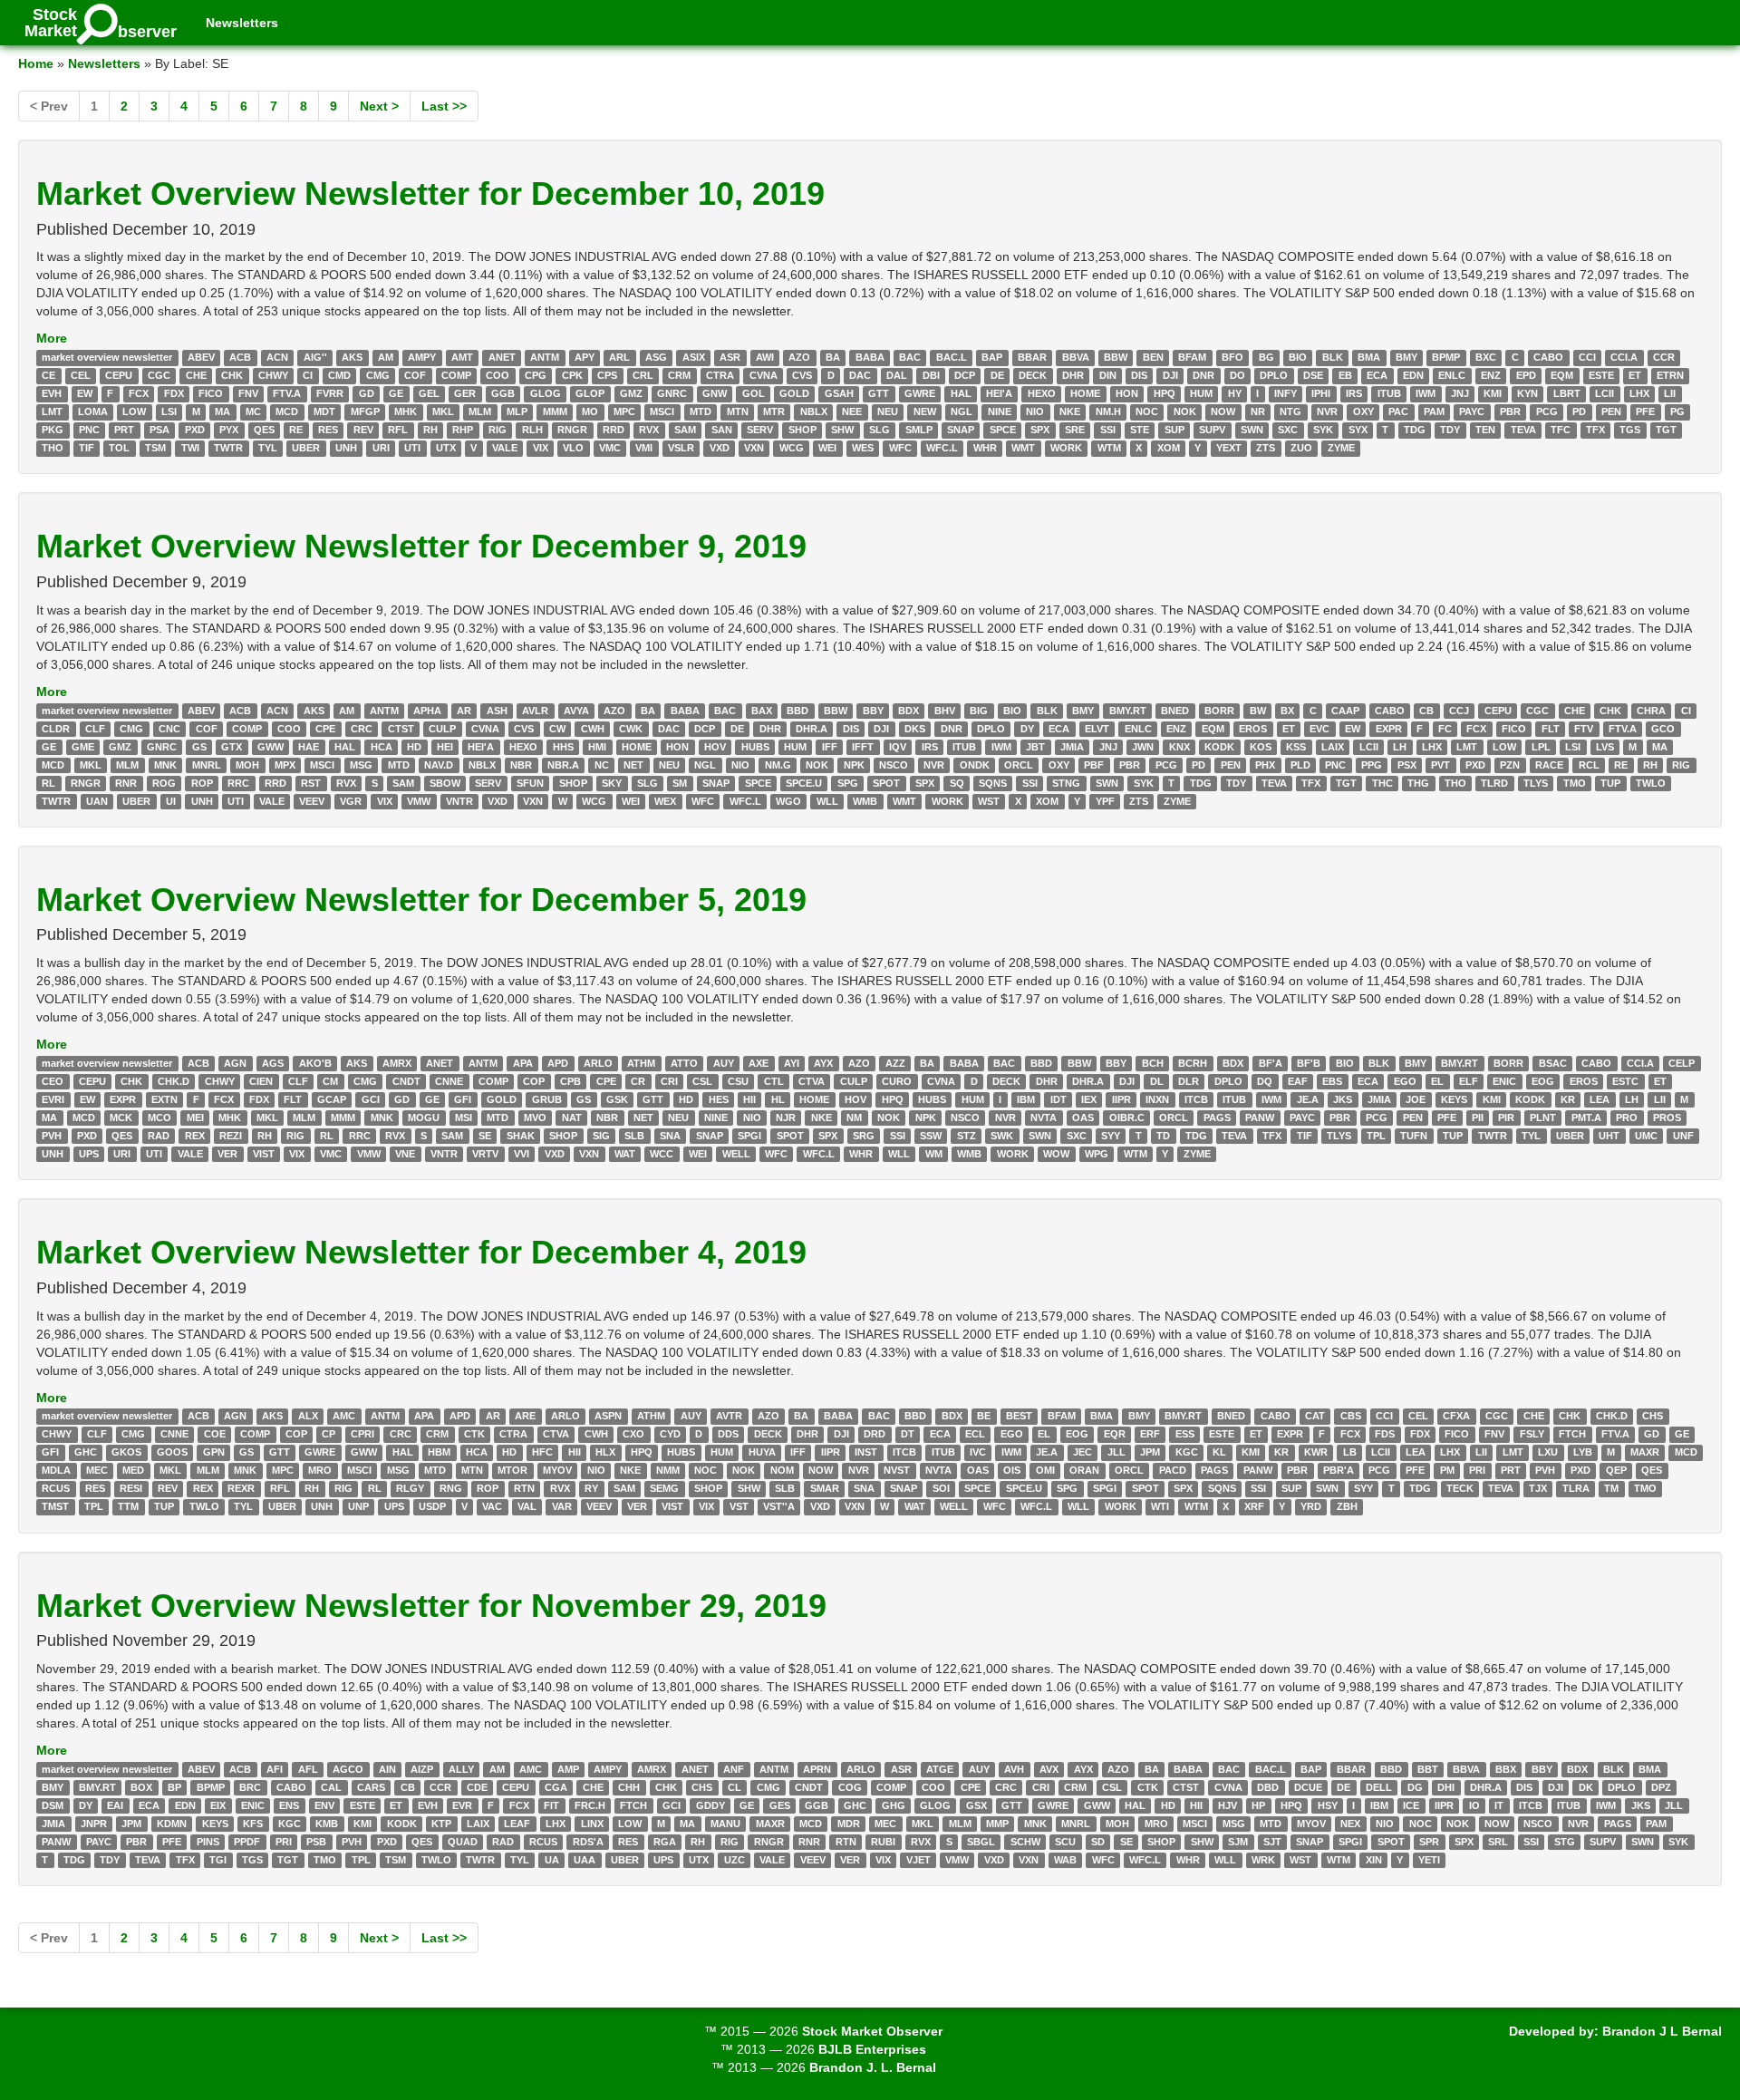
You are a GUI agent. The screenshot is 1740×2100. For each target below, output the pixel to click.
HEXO (1042, 393)
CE (48, 375)
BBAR (1032, 357)
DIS (1139, 375)
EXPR (1389, 729)
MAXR (1645, 1453)
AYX (823, 1063)
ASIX (694, 357)
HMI (597, 747)
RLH (532, 430)
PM (1447, 1471)
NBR (521, 765)
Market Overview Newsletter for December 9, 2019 (421, 546)
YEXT (1229, 448)
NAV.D (439, 765)
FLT (1551, 729)
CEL (81, 375)
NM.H (1108, 411)
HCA (382, 747)
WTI (1160, 1507)
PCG (1547, 411)
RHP (463, 430)
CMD (339, 375)
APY (585, 357)
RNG (451, 1489)
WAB (1065, 1860)
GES (780, 1805)
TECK (1460, 1489)
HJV (1228, 1805)
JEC (1083, 1453)
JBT (1035, 747)
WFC (900, 448)
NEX (1350, 1824)
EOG (1543, 1081)
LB (1350, 1453)
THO (53, 448)
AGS (273, 1063)
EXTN (164, 1099)
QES (264, 430)
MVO (535, 1118)
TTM (128, 1507)
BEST (1019, 1417)
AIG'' (315, 357)
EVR (462, 1805)
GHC (86, 1453)
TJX (1538, 1489)
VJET (918, 1860)
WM (934, 1154)
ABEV (201, 357)
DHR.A (812, 729)
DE (997, 375)
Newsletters (242, 23)
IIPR (1121, 1099)
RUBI (883, 1842)
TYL (268, 448)
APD (558, 1063)
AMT (462, 357)
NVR (1327, 411)
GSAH (839, 393)
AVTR (729, 1417)
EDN (1413, 375)
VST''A (779, 1507)
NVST (897, 1471)
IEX (1089, 1099)
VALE (505, 448)
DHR (1073, 375)
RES (328, 430)
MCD (287, 411)
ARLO (598, 1063)
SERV (760, 430)
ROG (164, 783)
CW (557, 729)
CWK (631, 729)
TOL (119, 448)
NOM (782, 1471)
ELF (1469, 1081)
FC (1445, 729)
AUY (724, 1063)
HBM (439, 1453)
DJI (1170, 375)
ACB (240, 357)
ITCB (1196, 1099)
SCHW (1025, 1842)
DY (1027, 729)
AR (464, 711)
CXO (633, 1435)
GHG (894, 1805)
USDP (432, 1507)
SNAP (961, 430)
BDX (909, 711)
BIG (979, 711)
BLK (1333, 357)
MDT (324, 411)
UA (552, 1860)
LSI (169, 411)
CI (308, 375)
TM (1611, 1489)
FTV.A (287, 393)
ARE (525, 1417)
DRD (875, 1435)
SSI (1108, 430)
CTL (774, 1081)
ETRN (1670, 375)
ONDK (975, 765)
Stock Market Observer (872, 2031)
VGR (351, 801)
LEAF (517, 1824)
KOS (1261, 747)
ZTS (1266, 448)
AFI (275, 1769)
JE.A (1308, 1099)
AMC (344, 1417)
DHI (1446, 1787)
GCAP (332, 1099)
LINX (592, 1824)
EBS (1332, 1081)
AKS (352, 357)
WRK (1263, 1860)
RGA (665, 1842)
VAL (527, 1507)
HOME (1085, 393)
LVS (1605, 747)
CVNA (764, 375)
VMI (644, 448)
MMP (997, 1824)
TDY (1450, 430)
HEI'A (999, 393)
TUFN (1414, 1136)
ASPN (608, 1417)
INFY (1286, 393)
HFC (542, 1453)
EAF (1298, 1081)
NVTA (1044, 1118)
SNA (670, 1136)
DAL (897, 375)
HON (1127, 393)
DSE (1313, 375)
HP (1258, 1805)
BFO (1232, 357)
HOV (715, 747)
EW (85, 393)
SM (680, 783)
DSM (53, 1805)
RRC (238, 783)
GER (465, 393)
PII (1478, 1118)
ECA (1377, 375)
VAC (492, 1507)
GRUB (547, 1099)
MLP (517, 411)
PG (1677, 411)
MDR (849, 1824)
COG (850, 1787)
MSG (361, 765)
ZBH (1347, 1507)
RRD (614, 430)
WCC (662, 1154)
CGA (556, 1787)
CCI (1587, 357)
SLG (880, 430)
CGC (159, 375)
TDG (1415, 430)
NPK (854, 765)
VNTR (459, 801)
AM (386, 357)
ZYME (1341, 448)
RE (296, 430)
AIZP (422, 1769)
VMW (419, 801)
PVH (52, 1136)
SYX (1358, 430)
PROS (1667, 1118)
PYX (229, 430)
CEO (53, 1081)
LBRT (1567, 393)
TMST (55, 1507)
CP (329, 1435)
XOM (1169, 448)
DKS (915, 729)
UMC (1646, 1136)
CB (1426, 711)
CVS (802, 375)
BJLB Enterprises (872, 2049)
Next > (379, 106)
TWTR (228, 448)
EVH (52, 393)
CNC (169, 729)
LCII (1605, 393)
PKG (53, 430)
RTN (524, 1489)
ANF (734, 1769)
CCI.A (1624, 357)
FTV (1584, 729)
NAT (572, 1118)
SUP (1174, 430)
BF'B (1309, 1063)
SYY (1111, 1136)
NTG (1290, 411)
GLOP (590, 393)
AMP (568, 1769)
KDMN (172, 1824)
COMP (456, 375)
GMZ (631, 393)
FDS (1385, 1435)
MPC (624, 411)
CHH (629, 1787)
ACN (277, 357)
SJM (1238, 1842)
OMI (1045, 1471)
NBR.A (563, 765)
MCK (121, 1118)
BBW (1116, 357)
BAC (910, 357)
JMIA (1072, 747)
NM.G (778, 765)
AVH (1014, 1769)
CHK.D (174, 1081)
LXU (1548, 1453)
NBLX (814, 411)
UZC (735, 1860)
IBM (1026, 1099)
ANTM (545, 357)
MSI (464, 1118)
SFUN (530, 783)
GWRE (920, 393)
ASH (497, 711)
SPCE (1003, 430)
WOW (1056, 1154)
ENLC (1452, 375)
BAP (992, 357)
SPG (848, 783)
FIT (551, 1805)
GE (396, 393)
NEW (925, 411)
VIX (541, 448)
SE (485, 1136)
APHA (427, 711)
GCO (1663, 729)
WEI (827, 448)
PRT (124, 430)
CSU (738, 1081)
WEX (665, 801)
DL (1157, 1081)
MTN (738, 411)
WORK (1066, 448)
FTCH (1572, 1435)
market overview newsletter (107, 357)
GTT (879, 393)
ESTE (1601, 375)
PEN (1611, 411)
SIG (601, 1136)
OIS (1012, 1471)
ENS (289, 1805)
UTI (412, 448)
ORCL (1019, 765)
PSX (1407, 765)
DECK (1033, 375)
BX (1287, 711)
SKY (612, 783)
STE (1140, 430)
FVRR (330, 393)
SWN (1252, 430)
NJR (786, 1118)
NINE (1000, 411)
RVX (649, 430)
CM (330, 1081)
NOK (1185, 411)
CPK (572, 375)
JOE (1416, 1099)
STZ (967, 1136)
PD (1579, 411)
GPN (214, 1453)
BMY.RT (1128, 711)
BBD (797, 711)
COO (498, 375)
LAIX (1333, 747)
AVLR (535, 711)
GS (199, 747)
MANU (725, 1824)
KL (1219, 1453)
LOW (134, 411)
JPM (1150, 1453)
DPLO (1274, 375)
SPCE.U (804, 783)
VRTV (485, 1154)
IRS (1354, 393)
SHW (842, 430)
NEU (888, 411)
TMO (1575, 783)
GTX (232, 747)
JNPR (94, 1824)
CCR (1664, 357)
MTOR (512, 1471)
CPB (570, 1081)
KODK (1219, 747)
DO (1237, 375)
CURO (897, 1081)
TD (1163, 1136)
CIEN (261, 1081)
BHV (945, 711)
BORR (1219, 711)
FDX (174, 393)
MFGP (365, 411)
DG (1415, 1787)
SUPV (1212, 430)
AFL (308, 1769)
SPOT (886, 783)
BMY (1406, 357)
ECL (975, 1435)
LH (1400, 747)
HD (414, 747)
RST (311, 783)
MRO (320, 1471)
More (52, 338)
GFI (463, 1099)
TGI (218, 1860)
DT (908, 1435)
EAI (115, 1805)
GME (83, 747)
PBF (1094, 765)
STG (1565, 1842)
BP (174, 1787)
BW (1258, 711)
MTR (774, 411)
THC (1382, 783)
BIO (1298, 357)
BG (1266, 357)
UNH (346, 448)
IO (1474, 1805)
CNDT (406, 1081)
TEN (1485, 430)
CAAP (1345, 711)
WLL (827, 801)
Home (36, 63)
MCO (159, 1118)
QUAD (463, 1842)
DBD (1268, 1787)
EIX (218, 1805)
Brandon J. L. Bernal (873, 2067)
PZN (1510, 765)
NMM (668, 1471)
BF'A (1271, 1063)
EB (1345, 375)
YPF (1105, 801)
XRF (1254, 1507)
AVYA (576, 711)
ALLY (461, 1769)
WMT (1023, 448)
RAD (159, 1136)
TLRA (1576, 1489)
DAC (860, 375)
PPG (1372, 765)
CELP (1682, 1063)
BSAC (1553, 1063)
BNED (1175, 711)
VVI (522, 1154)
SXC (1288, 430)
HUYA (762, 1453)
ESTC (1625, 1081)
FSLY (1532, 1435)
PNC (89, 430)
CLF (95, 729)
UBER (306, 448)
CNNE (449, 1081)
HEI (445, 747)
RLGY (410, 1489)
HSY (1328, 1805)
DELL (1379, 1787)
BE (984, 1417)
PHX (1265, 765)
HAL (961, 393)
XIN (1374, 1860)
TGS (1630, 430)
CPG (536, 375)
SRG (864, 1136)
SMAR (825, 1489)
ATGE (940, 1769)
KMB (327, 1824)
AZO (799, 357)
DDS (728, 1435)
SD (1098, 1842)
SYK (1323, 430)
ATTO (684, 1063)
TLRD (1494, 783)
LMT (52, 411)
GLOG (546, 393)
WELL (736, 1154)
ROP (202, 783)
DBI (931, 375)
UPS (89, 1154)
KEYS (1454, 1099)
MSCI (662, 411)
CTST (401, 729)
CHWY (273, 375)
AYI (792, 1063)
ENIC (1504, 1081)
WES (863, 448)
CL (735, 1787)
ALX (308, 1417)
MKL (443, 411)
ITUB (1389, 393)
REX (195, 1136)
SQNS (993, 783)
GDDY (710, 1805)
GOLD (794, 393)
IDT (1058, 1099)
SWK (1002, 1136)
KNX (1179, 747)
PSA (159, 430)
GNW (715, 393)
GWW (271, 747)
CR (638, 1081)
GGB (503, 393)
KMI (1493, 393)
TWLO (1651, 783)
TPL (1376, 1136)
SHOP (802, 430)
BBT (1428, 1769)
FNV (248, 393)
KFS (253, 1824)
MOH (247, 765)
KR (1568, 1099)
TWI (190, 448)
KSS (1296, 747)
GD (367, 393)
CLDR (56, 729)
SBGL (981, 1842)
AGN (235, 1063)
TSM (155, 448)
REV (363, 430)
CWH (593, 729)
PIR (1506, 1118)
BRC (250, 1787)
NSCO (894, 765)
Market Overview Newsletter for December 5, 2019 (421, 900)
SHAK (521, 1136)
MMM (555, 411)
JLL (1116, 1453)
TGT (1666, 430)
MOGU (424, 1118)
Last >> (444, 106)
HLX (605, 1453)
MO (590, 411)
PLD (1300, 765)
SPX (1040, 430)
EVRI (53, 1099)
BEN (1153, 357)
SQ (957, 783)
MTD (701, 411)
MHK (406, 411)
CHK (232, 375)
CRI (669, 1081)
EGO (1405, 1081)
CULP (442, 729)
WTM (1109, 448)
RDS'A (588, 1842)
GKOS (126, 1453)
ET (1635, 375)
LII (1670, 393)
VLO (573, 448)
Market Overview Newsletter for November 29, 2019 (431, 1606)
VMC (610, 448)
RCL (1589, 765)
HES (719, 1099)
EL (1437, 1081)
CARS (371, 1787)
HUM (1201, 393)
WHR (985, 448)
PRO (1627, 1118)
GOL (754, 393)
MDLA (56, 1471)
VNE (405, 1154)
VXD (720, 448)
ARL (619, 357)
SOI (941, 1489)
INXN (1157, 1099)
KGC (1187, 1453)
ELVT (1097, 729)
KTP (441, 1824)
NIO (1035, 411)
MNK (165, 765)
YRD (1311, 1507)
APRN (817, 1769)
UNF (1683, 1136)
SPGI (749, 1136)
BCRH (1193, 1063)
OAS (1083, 1118)
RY (591, 1489)
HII (749, 1099)
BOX (141, 1787)
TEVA (1523, 430)
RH (430, 430)
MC (253, 411)
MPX (285, 765)
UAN (97, 801)
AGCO (348, 1769)
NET (633, 765)
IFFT (863, 747)
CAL (331, 1787)
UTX (446, 448)
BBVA (1076, 357)
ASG (656, 357)
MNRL (207, 765)
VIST (264, 1154)
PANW (1260, 1118)
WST (989, 801)
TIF (87, 448)
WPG (1097, 1154)
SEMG (664, 1489)
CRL (643, 375)
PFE (1645, 411)
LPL (1541, 747)
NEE (852, 411)
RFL (398, 430)
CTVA (812, 1081)
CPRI (362, 1435)
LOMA (93, 411)
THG (1418, 783)
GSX (976, 1805)
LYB (1583, 1453)
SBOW (445, 783)
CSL (702, 1081)
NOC (1147, 411)
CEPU (119, 375)
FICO (211, 393)
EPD (1526, 375)
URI (381, 448)
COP (534, 1081)
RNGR (572, 430)
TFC (1561, 430)
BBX (1506, 1769)
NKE (1070, 411)
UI (171, 801)
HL (778, 1099)
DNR (1203, 375)
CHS (1653, 1417)
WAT (625, 1154)
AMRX (397, 1063)
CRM (679, 375)
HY (1235, 393)
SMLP (919, 430)
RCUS (56, 1489)
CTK (474, 1435)
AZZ (895, 1063)
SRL (1498, 1842)
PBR (1510, 411)
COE (215, 1435)
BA (833, 357)
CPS (607, 375)
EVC (1319, 729)
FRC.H (590, 1805)
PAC (1398, 411)
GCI (371, 1099)
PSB (316, 1842)
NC (602, 765)
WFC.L (942, 448)
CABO (1548, 357)
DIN (1108, 375)
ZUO (1301, 448)
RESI (131, 1489)
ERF (1150, 1435)
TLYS (1536, 783)
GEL (429, 393)
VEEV (312, 801)
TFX (1595, 430)
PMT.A (1586, 1118)
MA (222, 411)
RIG (498, 430)
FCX (139, 393)
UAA (585, 1860)
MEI (195, 1118)
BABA (870, 357)
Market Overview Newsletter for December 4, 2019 (421, 1252)
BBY (873, 711)
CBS (1351, 1417)
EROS (1253, 729)
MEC (97, 1471)
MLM (480, 411)
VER (227, 1154)
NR (1258, 411)
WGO (788, 801)
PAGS (1217, 1118)
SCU (1065, 1842)
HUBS (755, 747)
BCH (1153, 1063)
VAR (562, 1507)
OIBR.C (1127, 1118)
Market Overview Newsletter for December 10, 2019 (430, 194)
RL (48, 783)
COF (415, 375)
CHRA (1651, 711)
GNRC (672, 393)
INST (866, 1453)
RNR (126, 783)
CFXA (1456, 1417)
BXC (1486, 357)
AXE (759, 1063)
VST (739, 1507)
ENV (324, 1805)
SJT (1272, 1842)
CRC (362, 729)
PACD (1173, 1471)
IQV (898, 747)
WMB (865, 801)
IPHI (1321, 393)
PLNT (1543, 1118)
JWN (1143, 747)
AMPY (422, 357)
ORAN (1084, 1471)
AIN (387, 1769)
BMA (1369, 357)
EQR (1115, 1435)
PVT (1440, 765)
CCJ (1459, 711)
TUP (1610, 783)
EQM (1562, 375)
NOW (1223, 411)
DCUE (1308, 1787)
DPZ (1661, 1787)
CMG (378, 375)
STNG (1066, 783)
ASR (730, 357)
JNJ (1460, 393)
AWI (765, 357)
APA (523, 1063)
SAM (685, 430)
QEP (1616, 1471)
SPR (1429, 1842)
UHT (1609, 1136)
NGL (962, 411)
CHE (196, 375)
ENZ (1491, 375)
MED (133, 1471)
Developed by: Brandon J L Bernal (1615, 2031)
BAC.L (952, 357)
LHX (1639, 393)
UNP (358, 1507)
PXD (195, 430)
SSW (931, 1136)
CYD (670, 1435)
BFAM (1192, 357)
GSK (617, 1099)
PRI (1477, 1471)
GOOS (172, 1453)
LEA (1600, 1099)
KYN (1527, 393)
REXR (241, 1489)
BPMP (1446, 357)
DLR (1189, 1081)
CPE (325, 729)
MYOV (557, 1471)
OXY (1363, 411)
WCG (792, 448)
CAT (1315, 1417)
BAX (762, 711)
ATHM (641, 1063)
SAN (722, 430)
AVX (1049, 1769)
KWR (1316, 1453)
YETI (1429, 1860)
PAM (1434, 411)
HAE (309, 747)
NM (854, 1118)
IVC (978, 1453)
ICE (1411, 1805)
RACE (1549, 765)
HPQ (1165, 393)
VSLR (681, 448)
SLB (634, 1136)
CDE (477, 1787)
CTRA (720, 375)
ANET (502, 357)
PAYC (1472, 411)
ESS (1185, 1435)
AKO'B (315, 1063)
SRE (1075, 430)
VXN (754, 448)
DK (1586, 1787)
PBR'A (1339, 1471)
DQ (1265, 1081)
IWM (1426, 393)
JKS (1343, 1099)
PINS (208, 1842)
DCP (965, 375)
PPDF (247, 1842)
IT (1499, 1805)
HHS (563, 747)
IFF (830, 747)
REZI (231, 1136)
